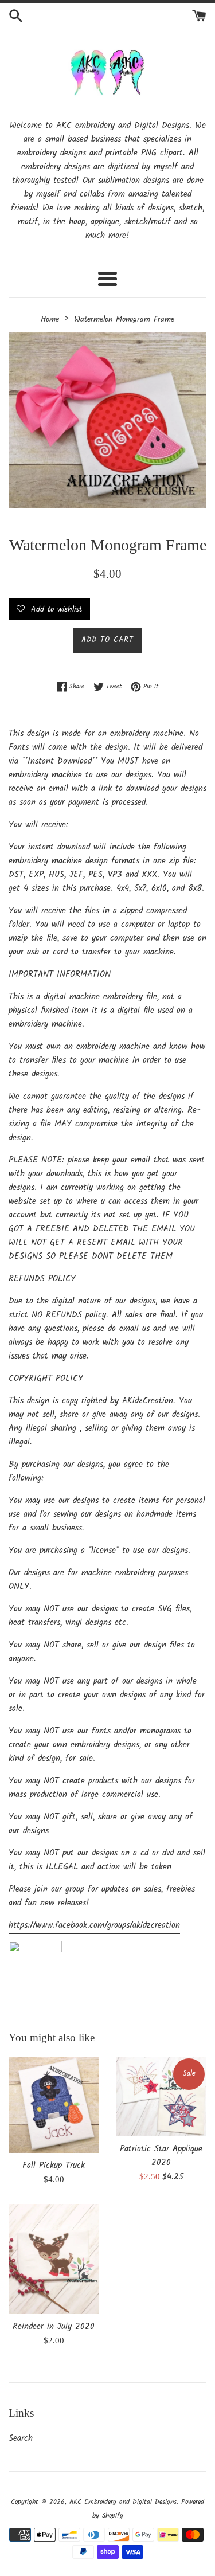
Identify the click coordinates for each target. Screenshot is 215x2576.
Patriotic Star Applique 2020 (161, 2156)
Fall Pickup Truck (54, 2166)
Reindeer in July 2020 (54, 2327)
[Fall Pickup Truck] (54, 2105)
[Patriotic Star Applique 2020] (162, 2097)
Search (21, 2438)
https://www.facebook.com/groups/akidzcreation (94, 1925)
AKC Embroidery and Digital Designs (123, 2502)
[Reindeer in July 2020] (54, 2259)
